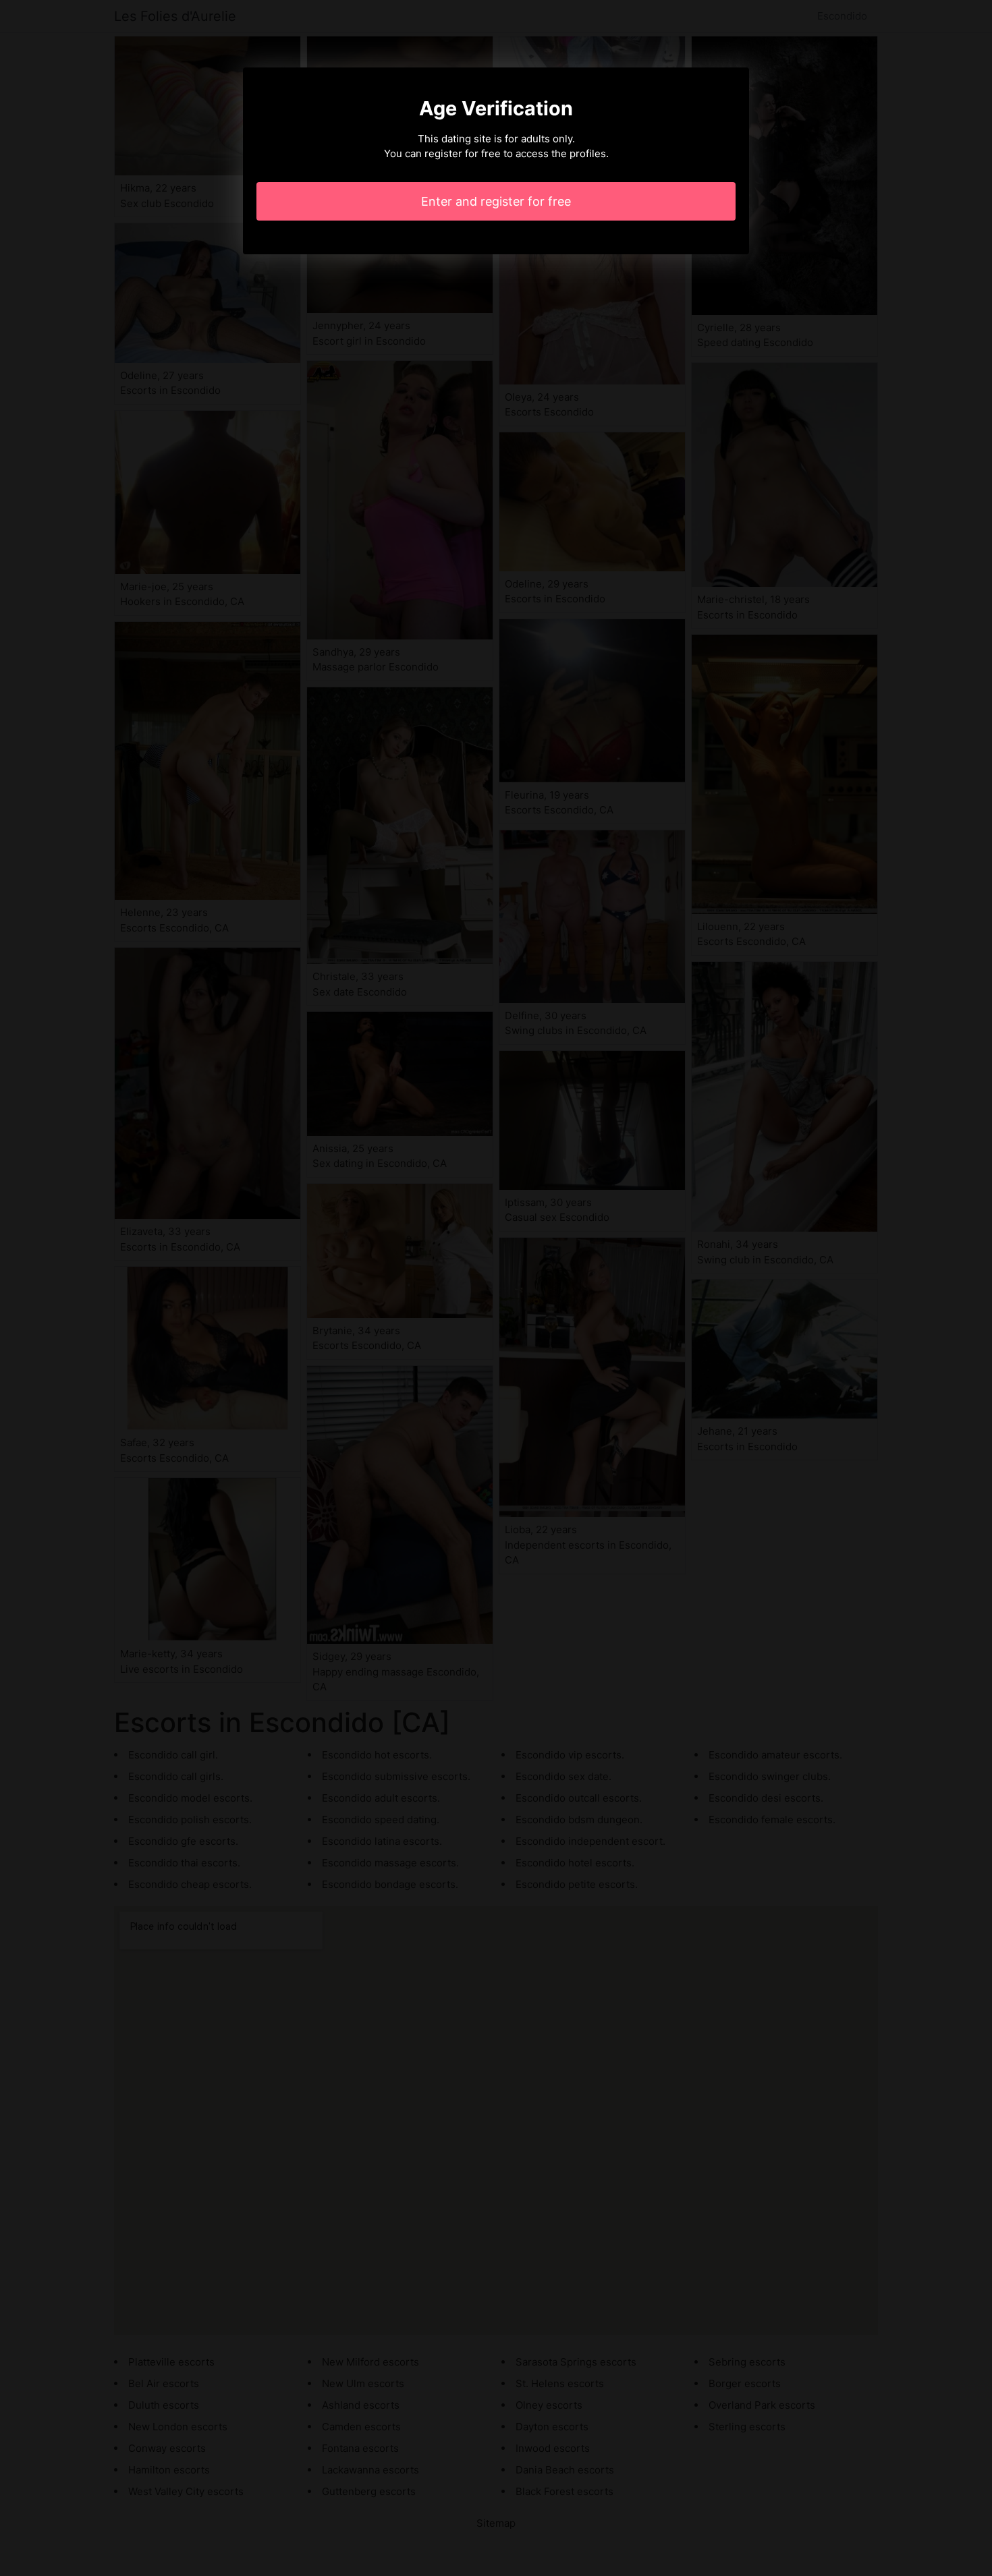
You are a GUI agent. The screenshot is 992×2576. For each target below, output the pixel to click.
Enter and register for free (496, 201)
